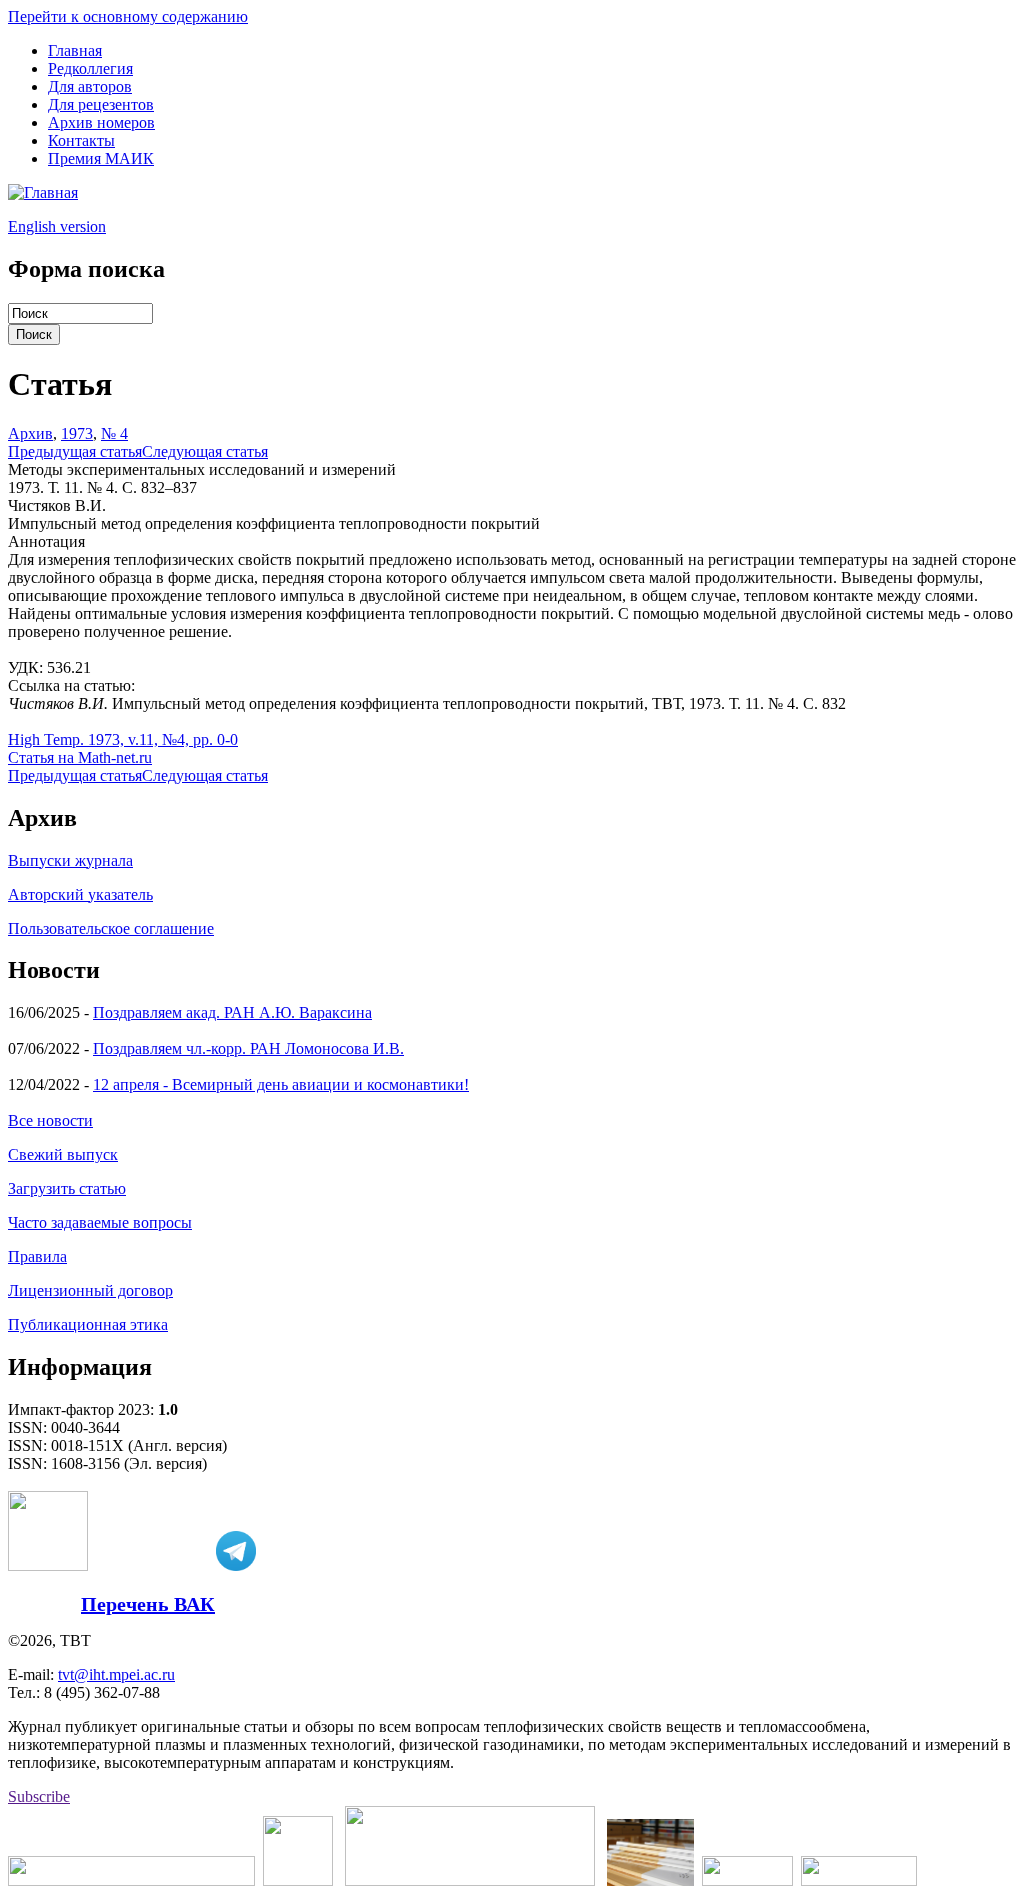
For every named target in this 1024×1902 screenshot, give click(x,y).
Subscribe (39, 1796)
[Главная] (43, 192)
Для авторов (90, 86)
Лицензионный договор (90, 1290)
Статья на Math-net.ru (80, 757)
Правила (37, 1256)
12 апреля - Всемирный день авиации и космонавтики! (281, 1084)
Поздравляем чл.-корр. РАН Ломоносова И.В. (248, 1048)
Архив (30, 433)
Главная (75, 50)
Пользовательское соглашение (111, 928)
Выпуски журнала (70, 860)
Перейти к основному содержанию (128, 16)
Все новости (50, 1120)
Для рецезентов (101, 104)
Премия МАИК (101, 158)
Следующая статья (205, 451)
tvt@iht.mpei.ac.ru (116, 1674)
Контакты (81, 140)
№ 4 (114, 433)
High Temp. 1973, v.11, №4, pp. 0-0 (123, 739)
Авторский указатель (80, 894)
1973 (77, 433)
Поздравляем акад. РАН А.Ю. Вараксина (232, 1012)
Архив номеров (101, 122)
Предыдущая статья (75, 451)
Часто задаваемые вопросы (100, 1222)
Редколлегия (90, 68)
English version (57, 226)
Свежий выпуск (63, 1154)
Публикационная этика (88, 1324)
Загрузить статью (67, 1188)
